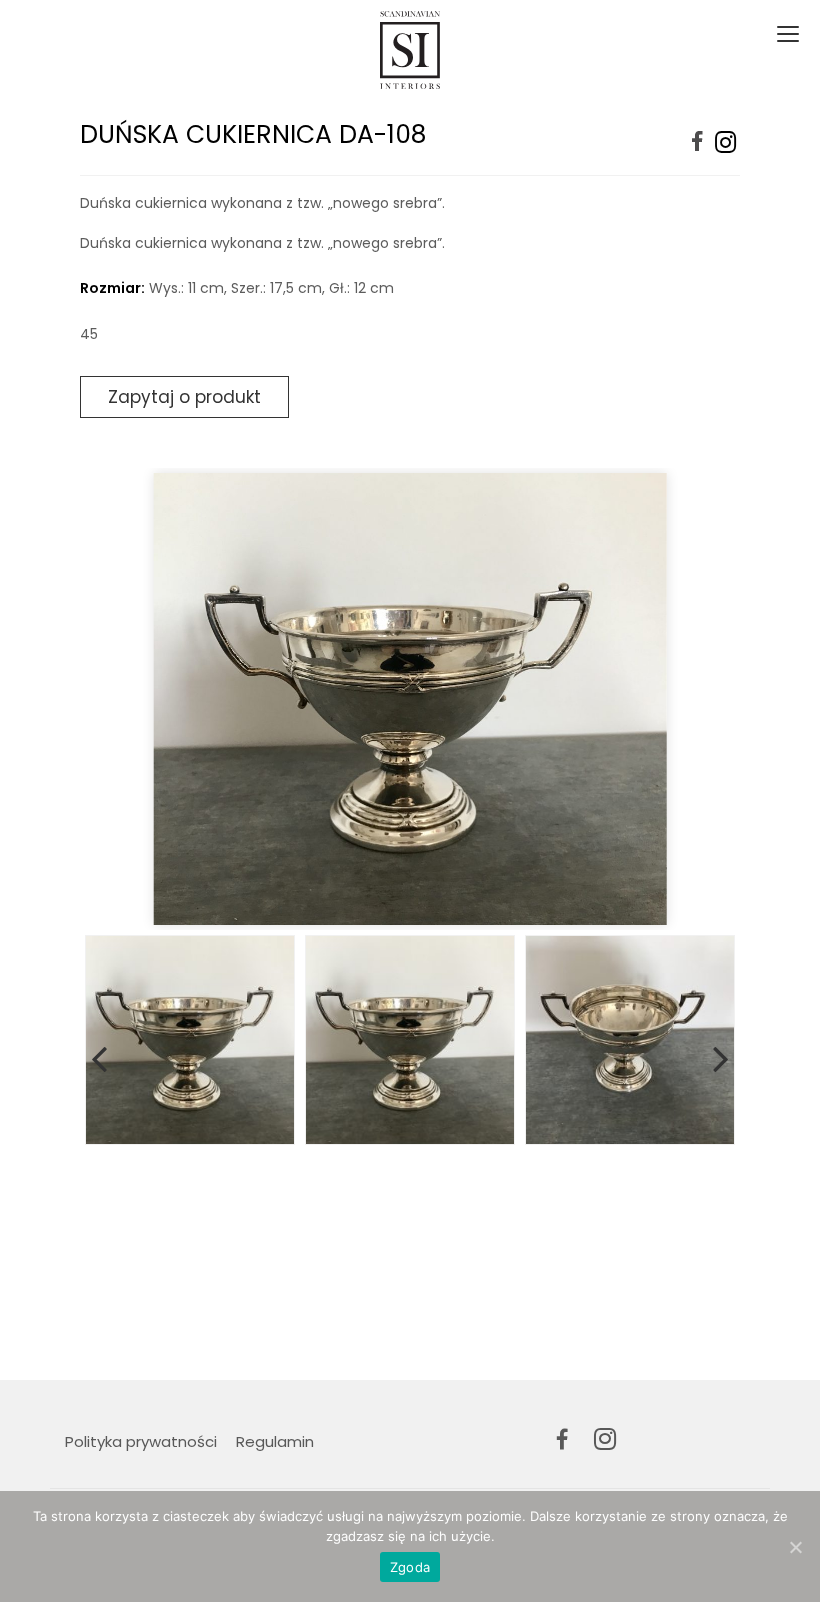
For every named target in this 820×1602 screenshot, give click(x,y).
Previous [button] (99, 1055)
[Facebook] (697, 142)
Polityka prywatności (141, 1441)
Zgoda (410, 1567)
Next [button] (721, 1055)
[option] (410, 699)
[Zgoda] (795, 1547)
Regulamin (275, 1441)
